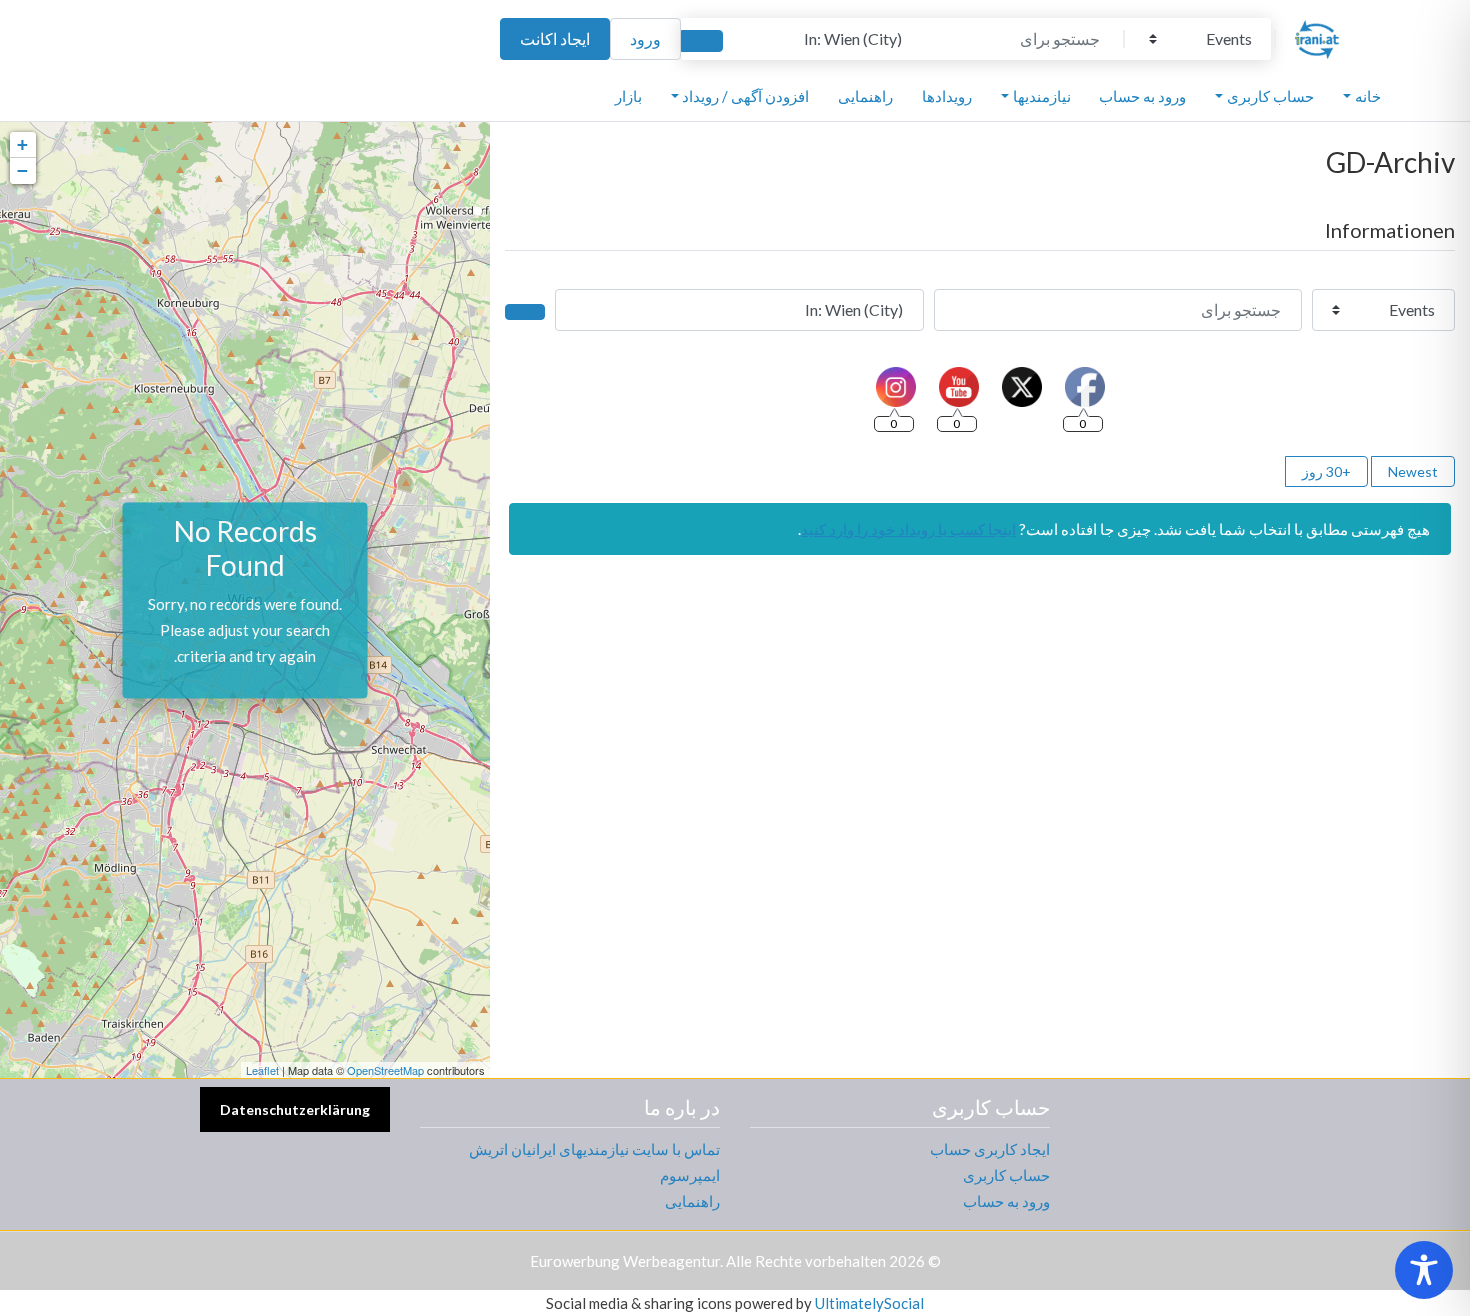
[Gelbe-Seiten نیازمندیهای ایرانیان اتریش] (1317, 36)
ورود (645, 38)
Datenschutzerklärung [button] (295, 1109)
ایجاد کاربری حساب (990, 1149)
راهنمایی (865, 96)
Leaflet (262, 1070)
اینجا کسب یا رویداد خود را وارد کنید (908, 529)
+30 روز (1326, 471)
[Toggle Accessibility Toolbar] (1424, 1270)
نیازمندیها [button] (1042, 96)
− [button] (22, 170)
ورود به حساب (1142, 96)
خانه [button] (1368, 96)
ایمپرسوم (690, 1175)
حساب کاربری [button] (1270, 96)
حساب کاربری (1006, 1175)
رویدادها (947, 96)
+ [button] (22, 144)
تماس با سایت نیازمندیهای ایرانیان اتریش (594, 1149)
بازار (628, 96)
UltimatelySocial (869, 1303)
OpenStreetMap (385, 1070)
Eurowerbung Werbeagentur (625, 1261)
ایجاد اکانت (555, 38)
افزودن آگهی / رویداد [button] (745, 96)
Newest (1413, 471)
